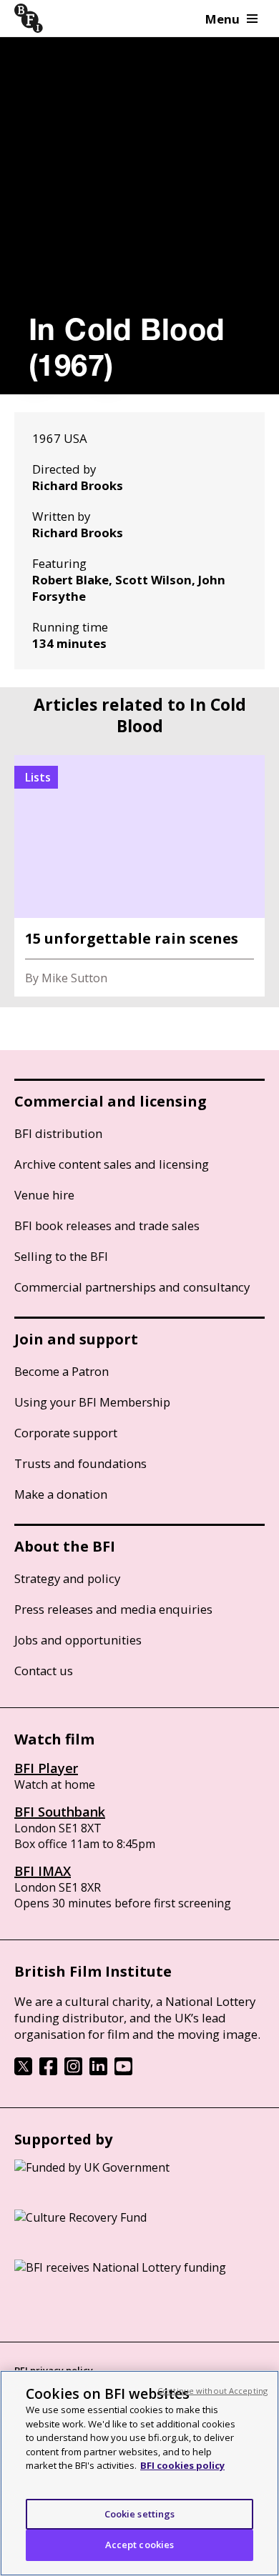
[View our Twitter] (23, 2071)
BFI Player (46, 1768)
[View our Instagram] (73, 2071)
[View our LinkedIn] (98, 2071)
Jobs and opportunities (78, 1640)
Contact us (44, 1671)
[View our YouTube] (123, 2071)
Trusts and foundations (80, 1463)
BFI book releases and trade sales (107, 1225)
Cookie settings (140, 2514)
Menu (222, 19)
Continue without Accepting (212, 2391)
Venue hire (44, 1195)
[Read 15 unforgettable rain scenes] (139, 876)
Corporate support (66, 1433)
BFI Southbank (60, 1812)
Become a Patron (62, 1371)
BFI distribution (58, 1133)
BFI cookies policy (182, 2465)
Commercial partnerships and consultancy (132, 1287)
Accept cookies (140, 2545)
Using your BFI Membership (92, 1402)
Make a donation (61, 1494)
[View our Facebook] (48, 2071)
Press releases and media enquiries (113, 1609)
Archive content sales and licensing (112, 1164)
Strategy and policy (67, 1578)
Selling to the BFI (61, 1256)
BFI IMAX (43, 1871)
